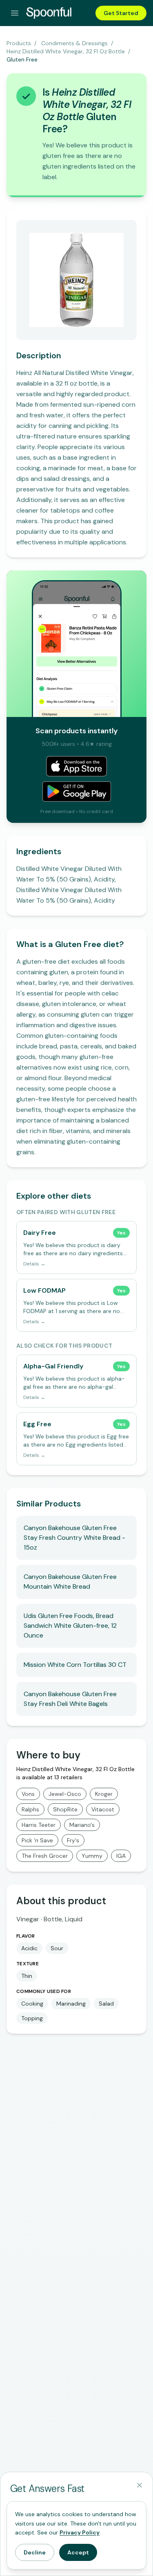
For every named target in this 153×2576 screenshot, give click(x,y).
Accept (78, 2552)
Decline (35, 2552)
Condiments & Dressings (74, 43)
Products (19, 43)
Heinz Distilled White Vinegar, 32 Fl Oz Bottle (66, 51)
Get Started (121, 13)
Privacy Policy (80, 2532)
